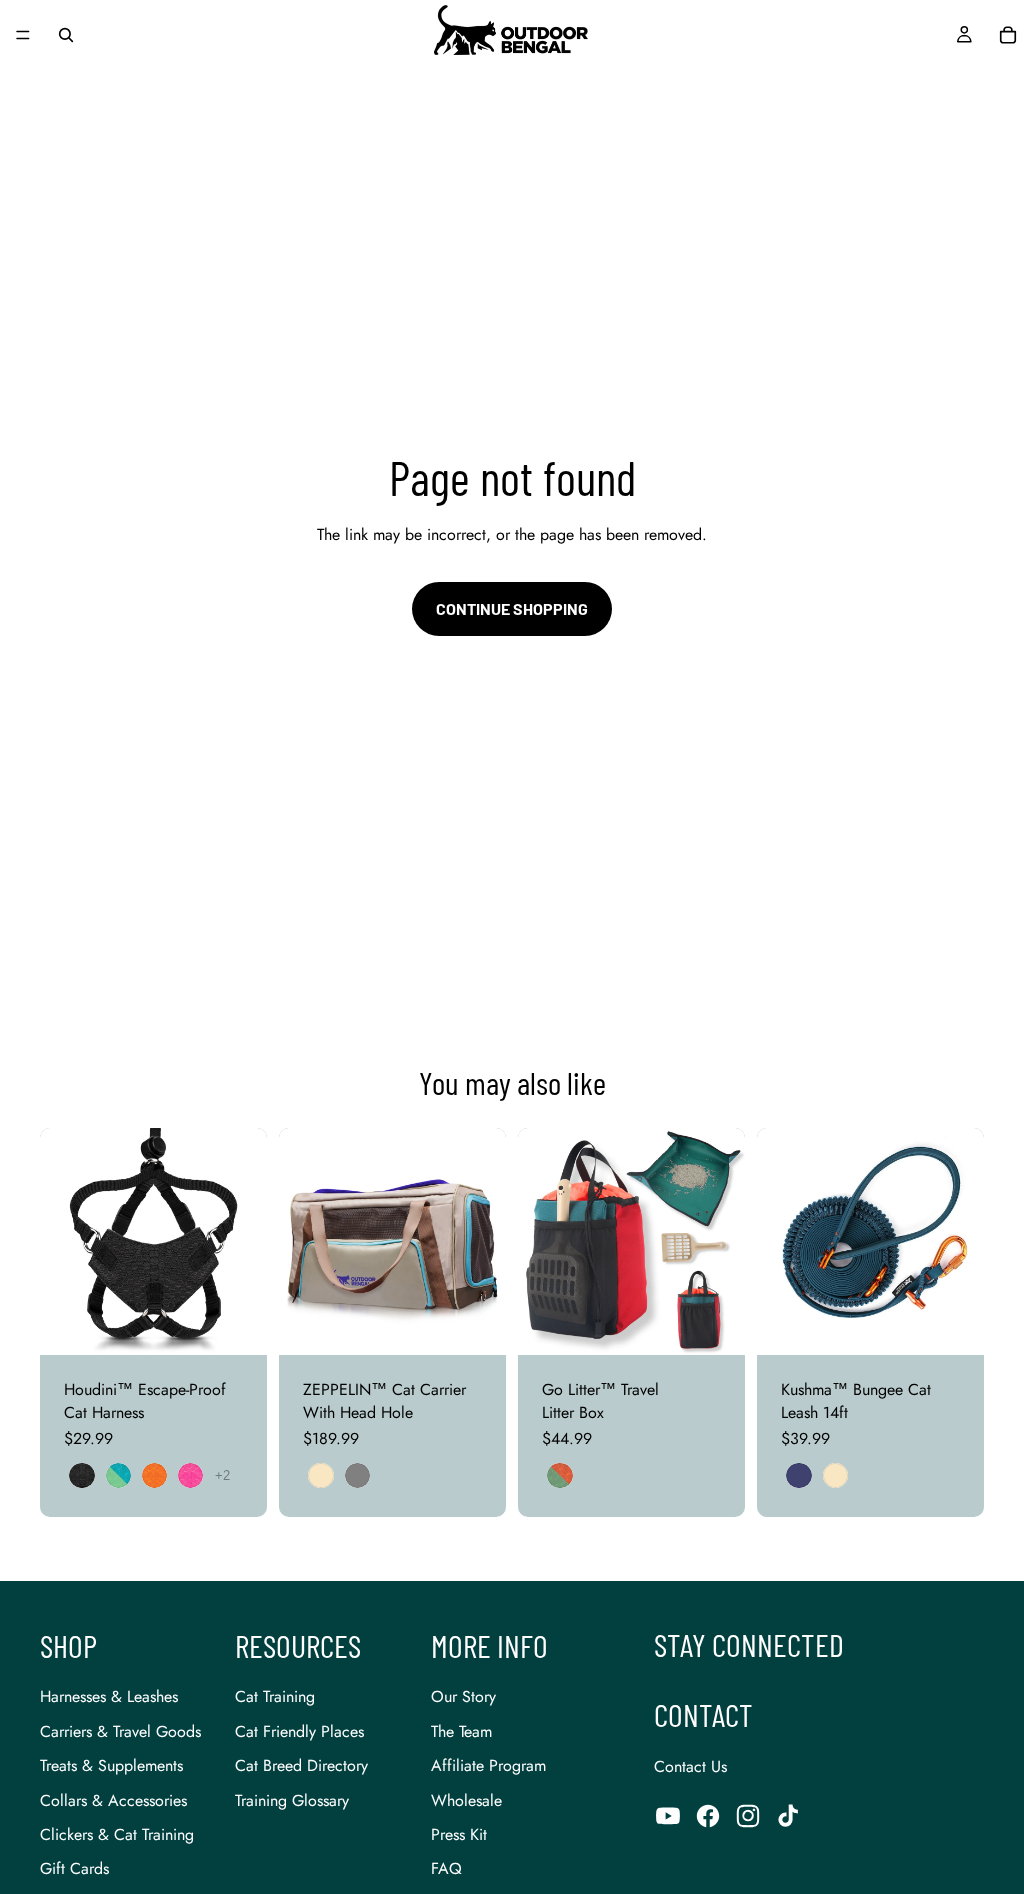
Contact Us (690, 1766)
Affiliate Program (488, 1765)
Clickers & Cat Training (117, 1834)
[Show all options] (222, 1475)
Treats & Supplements (111, 1765)
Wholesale (466, 1800)
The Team (461, 1731)
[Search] (66, 35)
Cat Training (275, 1696)
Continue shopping (512, 608)
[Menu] (23, 35)
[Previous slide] (62, 1242)
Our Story (463, 1696)
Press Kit (459, 1834)
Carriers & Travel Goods (120, 1731)
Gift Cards (74, 1868)
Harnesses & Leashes (109, 1696)
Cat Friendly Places (299, 1731)
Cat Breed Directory (301, 1765)
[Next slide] (245, 1242)
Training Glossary (292, 1800)
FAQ (446, 1868)
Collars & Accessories (113, 1800)
